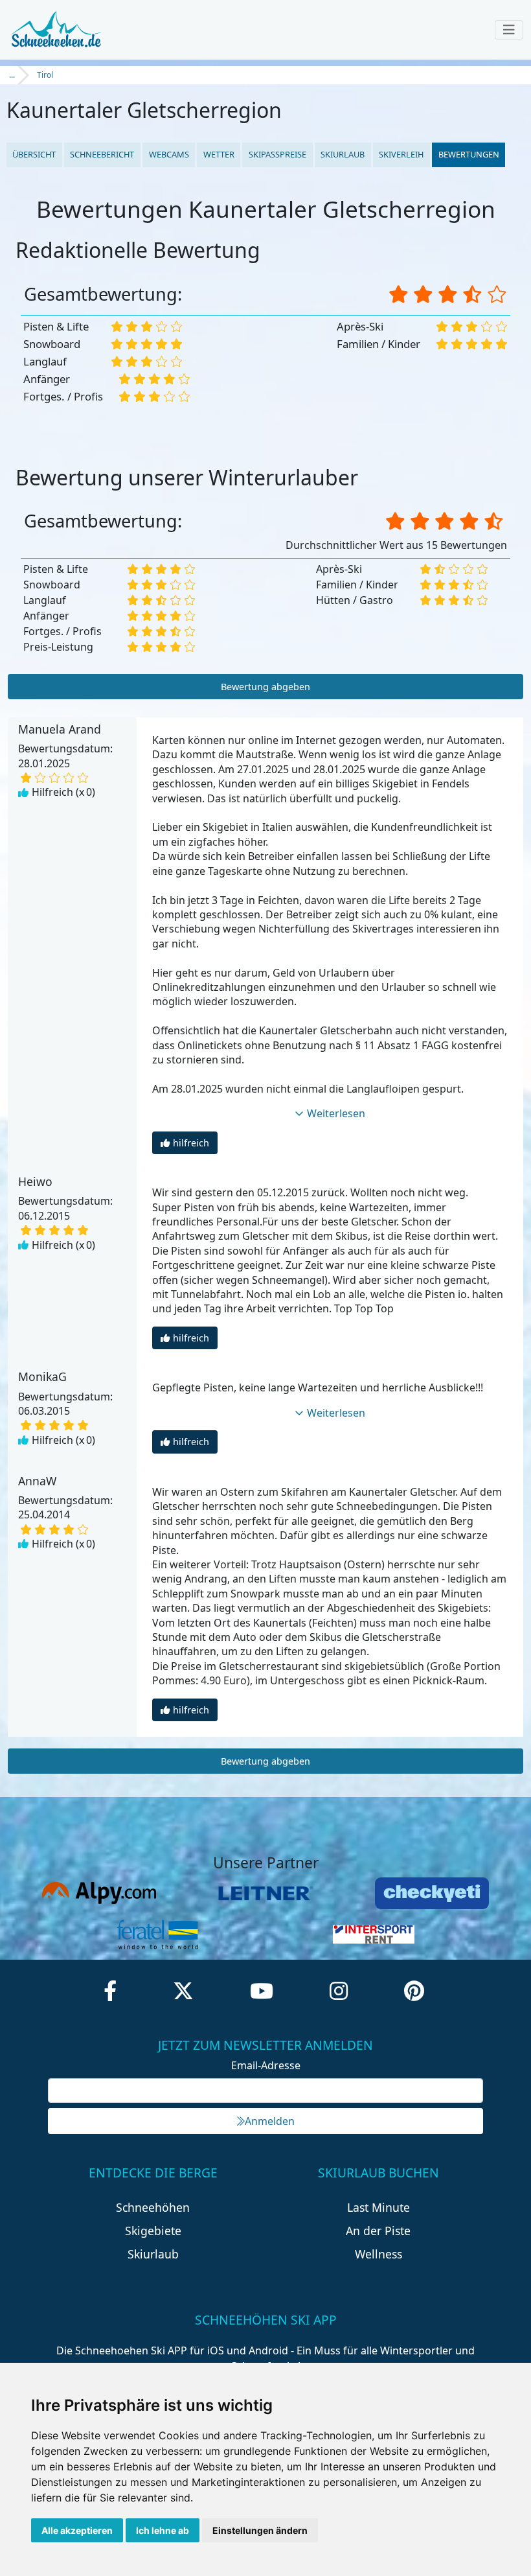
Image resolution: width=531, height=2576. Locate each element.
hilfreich (191, 1143)
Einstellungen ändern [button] (260, 2530)
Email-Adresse (266, 2065)
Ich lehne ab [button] (163, 2530)
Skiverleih (401, 154)
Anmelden (270, 2121)
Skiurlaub (343, 154)
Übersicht (34, 154)
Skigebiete (153, 2231)
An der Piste (378, 2231)
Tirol (45, 75)
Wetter (219, 154)
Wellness (378, 2254)
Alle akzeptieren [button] (77, 2530)
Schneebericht (102, 154)
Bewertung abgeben (265, 687)
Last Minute (378, 2207)
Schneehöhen (153, 2207)
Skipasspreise (277, 154)
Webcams (169, 154)
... (12, 75)
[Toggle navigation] (509, 30)
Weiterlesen (336, 1113)
